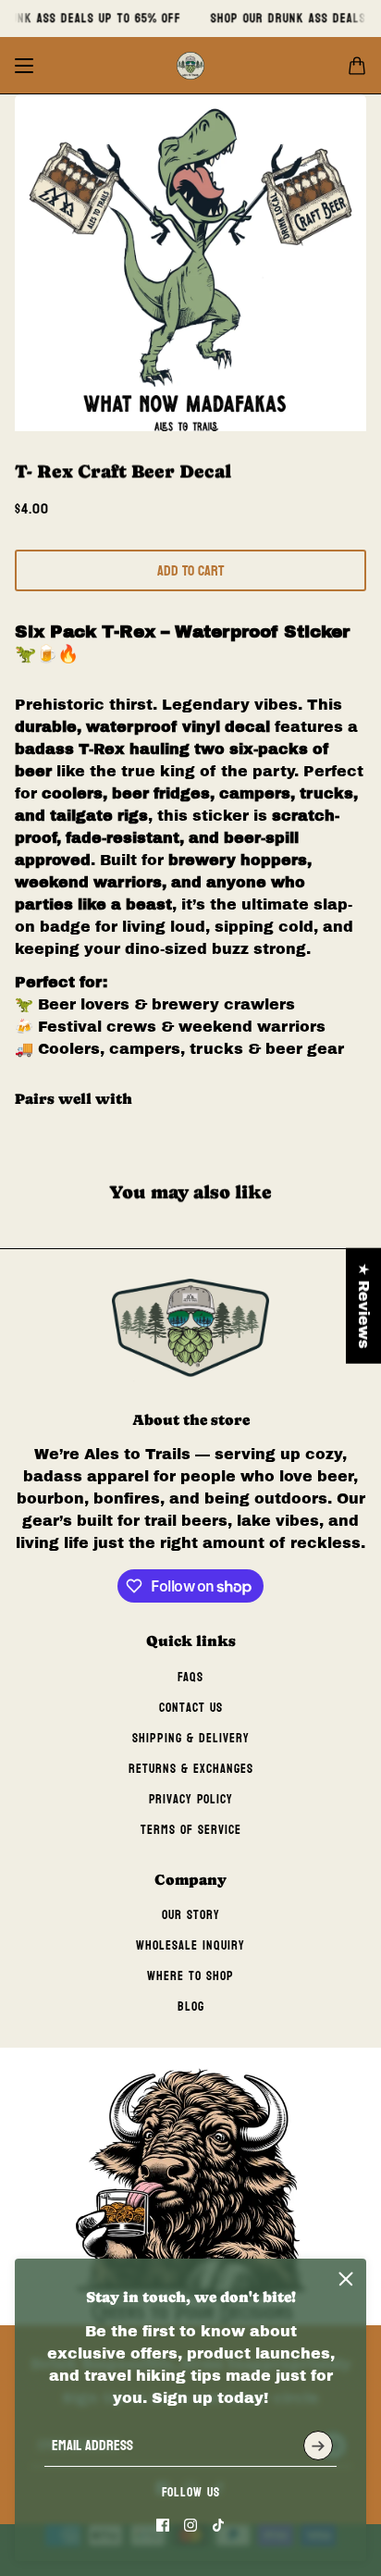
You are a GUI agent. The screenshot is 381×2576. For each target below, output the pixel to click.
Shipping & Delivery (191, 1738)
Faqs (190, 1677)
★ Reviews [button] (364, 1306)
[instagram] (190, 2525)
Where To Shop (190, 1976)
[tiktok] (218, 2525)
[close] (346, 2279)
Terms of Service (191, 1830)
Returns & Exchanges (191, 1769)
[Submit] (318, 2446)
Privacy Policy (191, 1799)
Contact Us (191, 1708)
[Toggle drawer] (24, 66)
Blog (191, 2006)
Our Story (191, 1915)
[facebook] (163, 2525)
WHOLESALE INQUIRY (190, 1945)
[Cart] (357, 66)
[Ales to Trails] (190, 66)
